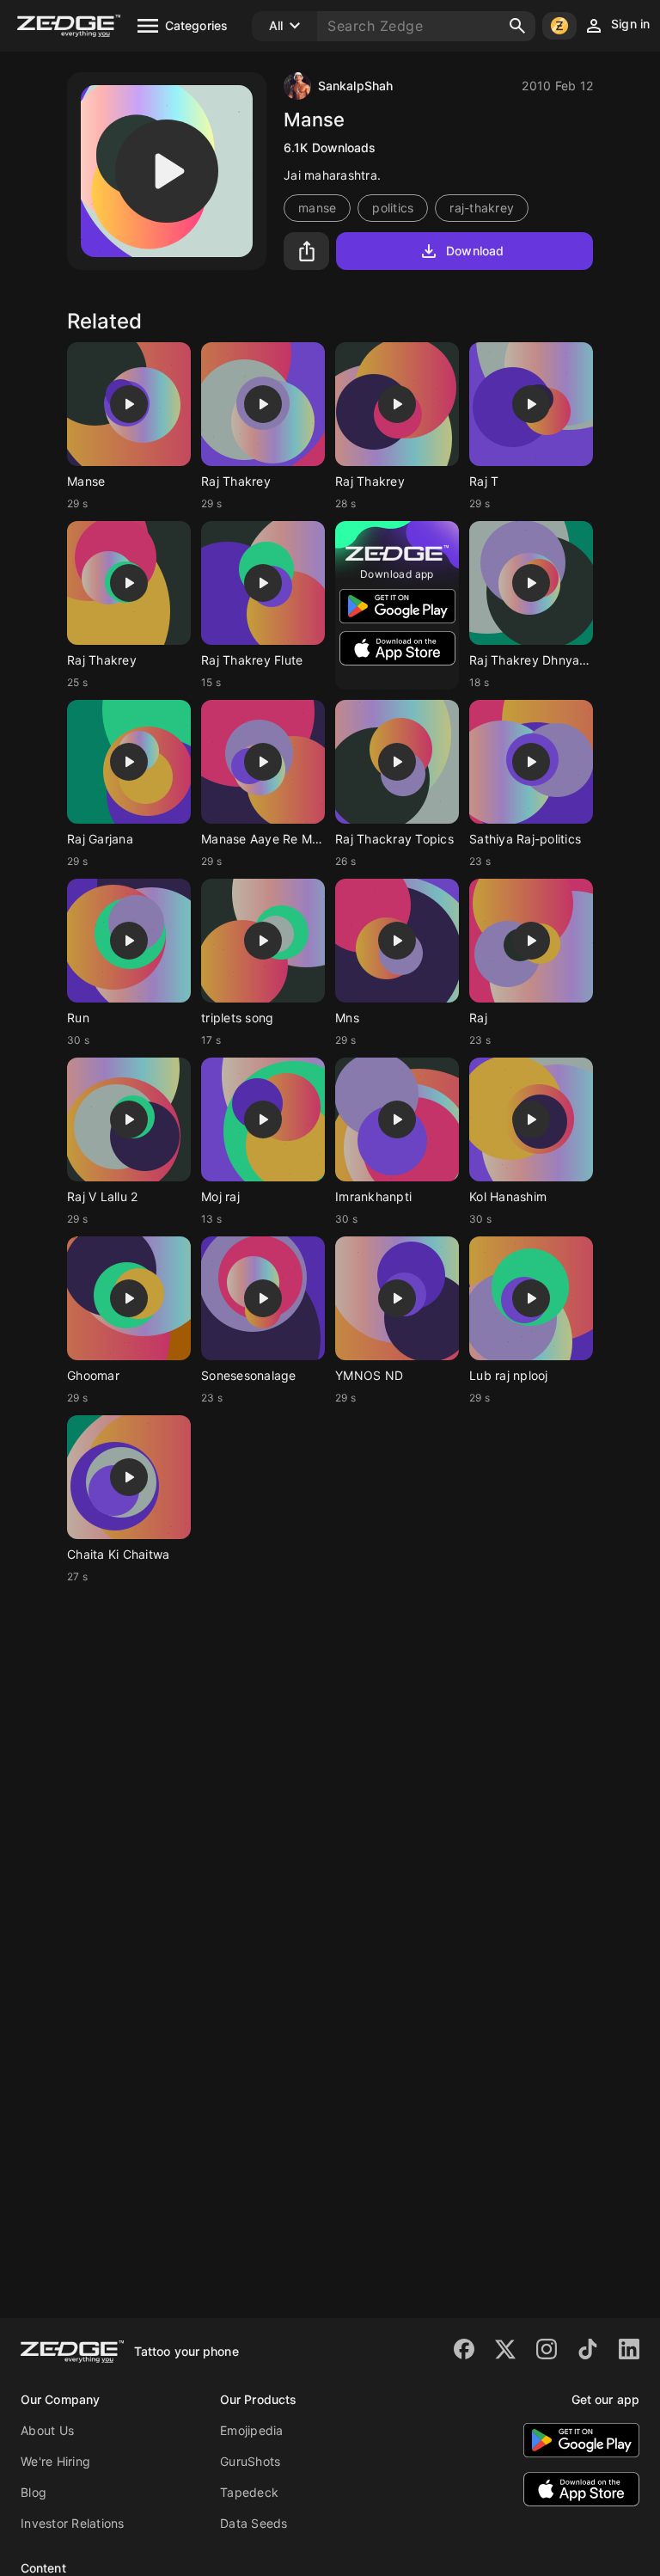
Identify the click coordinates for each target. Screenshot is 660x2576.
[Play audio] (167, 171)
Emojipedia (252, 2430)
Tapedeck (249, 2492)
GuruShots (250, 2461)
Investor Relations (73, 2523)
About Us (47, 2430)
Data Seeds (254, 2523)
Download (475, 251)
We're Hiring (55, 2461)
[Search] (517, 26)
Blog (34, 2492)
